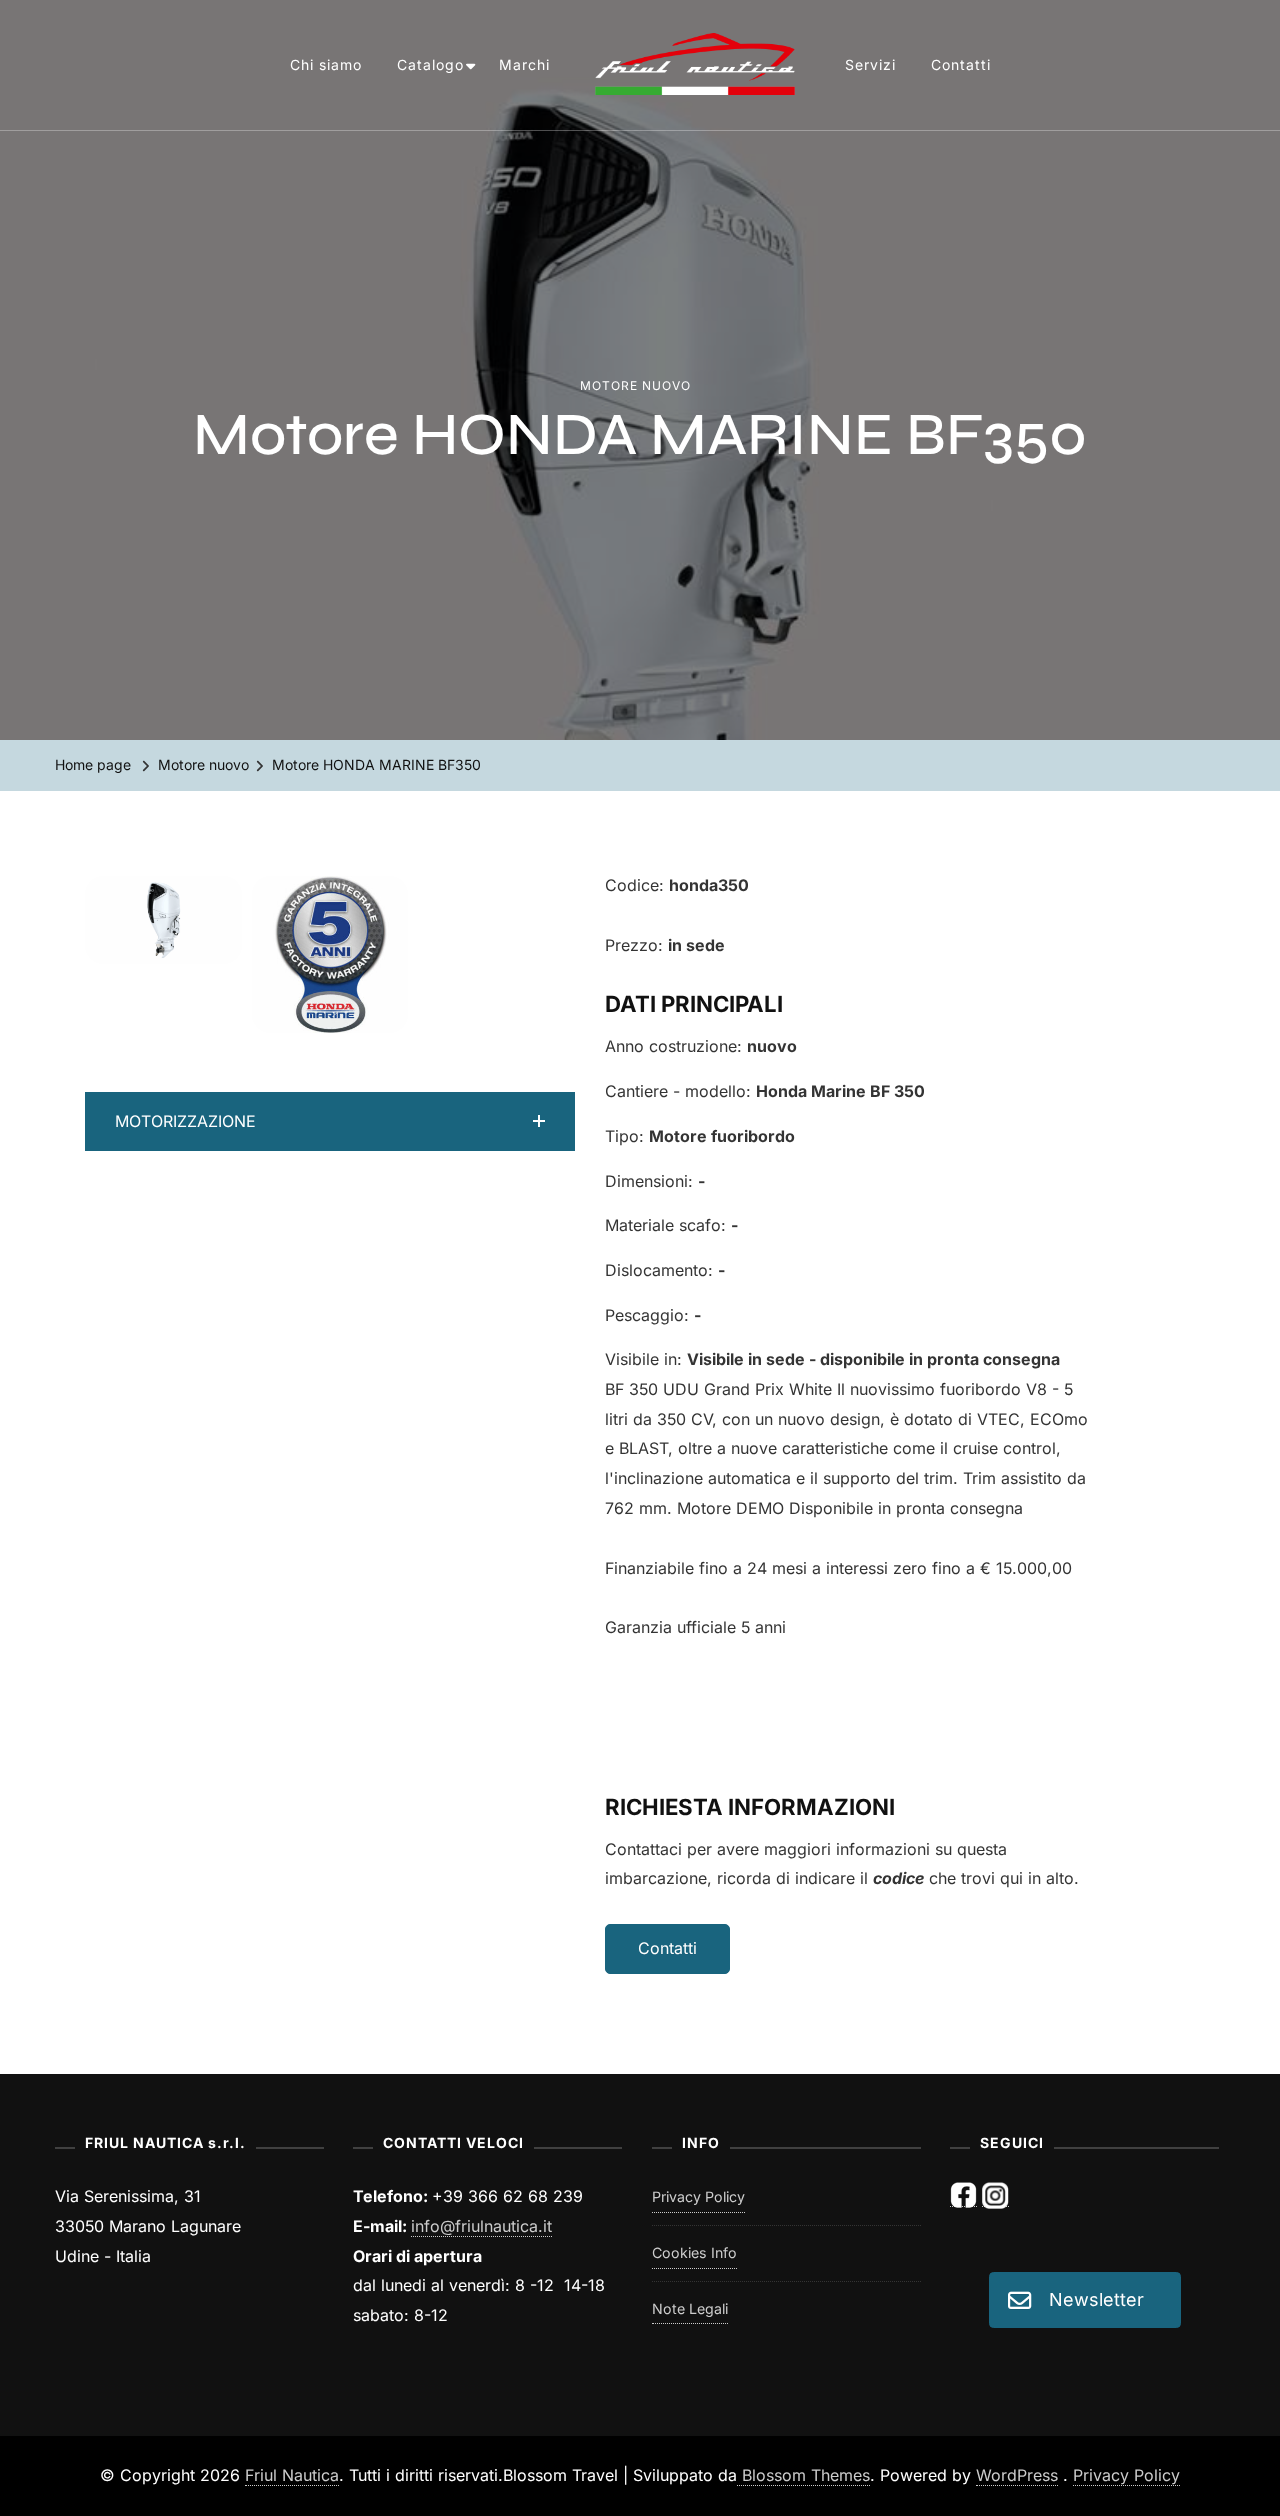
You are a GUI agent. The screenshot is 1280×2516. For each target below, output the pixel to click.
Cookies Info (694, 2252)
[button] (330, 1122)
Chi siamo (326, 64)
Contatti (961, 64)
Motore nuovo (635, 385)
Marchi (524, 64)
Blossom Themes (803, 2475)
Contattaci (643, 1849)
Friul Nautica (292, 2475)
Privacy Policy (698, 2196)
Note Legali (690, 2308)
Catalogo (430, 64)
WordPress (1017, 2475)
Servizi (870, 64)
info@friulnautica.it (481, 2226)
